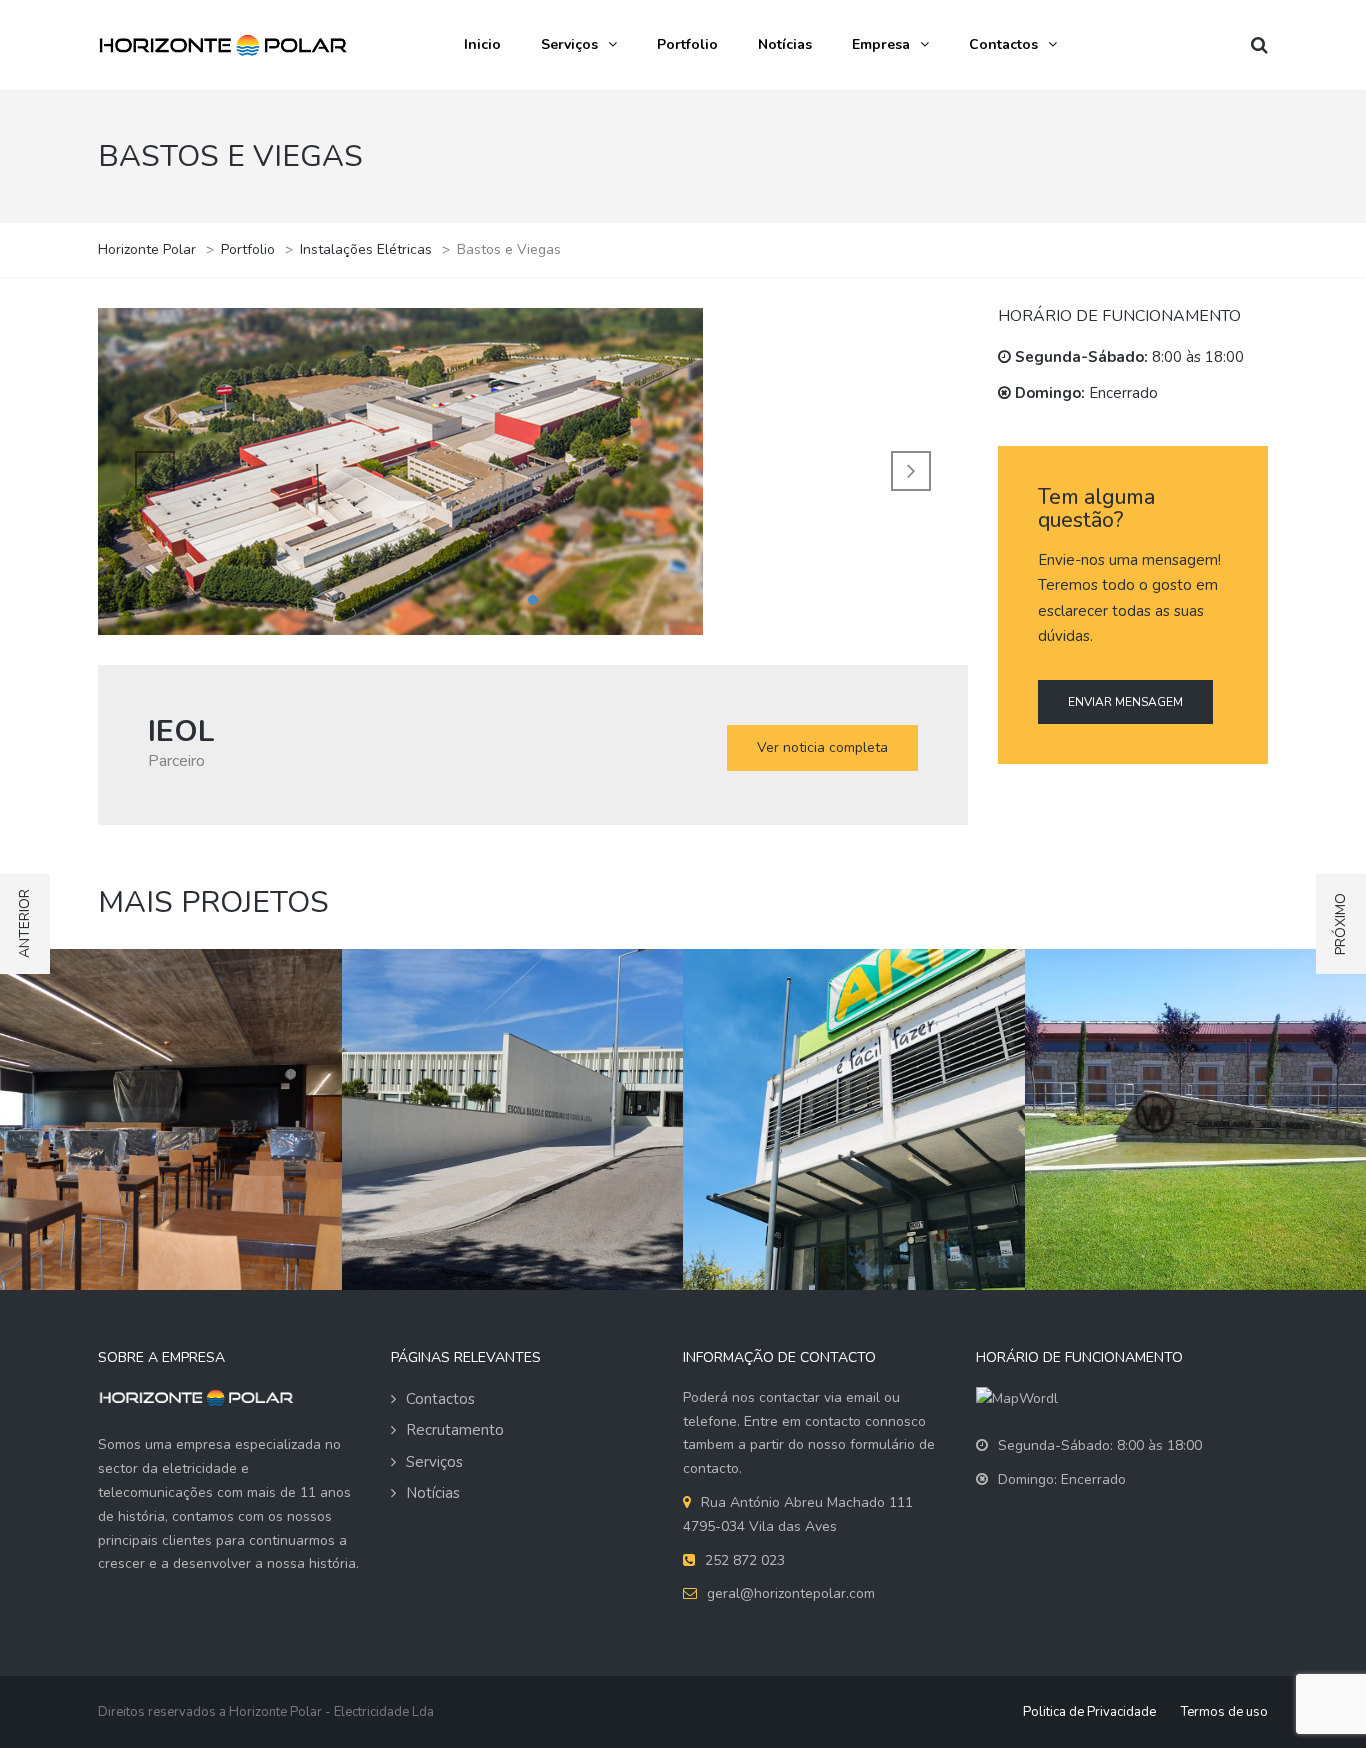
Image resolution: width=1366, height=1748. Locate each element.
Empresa (881, 44)
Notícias (785, 44)
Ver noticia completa (822, 747)
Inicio (482, 44)
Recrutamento (455, 1430)
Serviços (569, 44)
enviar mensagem (1125, 702)
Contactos (1003, 44)
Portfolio (687, 44)
